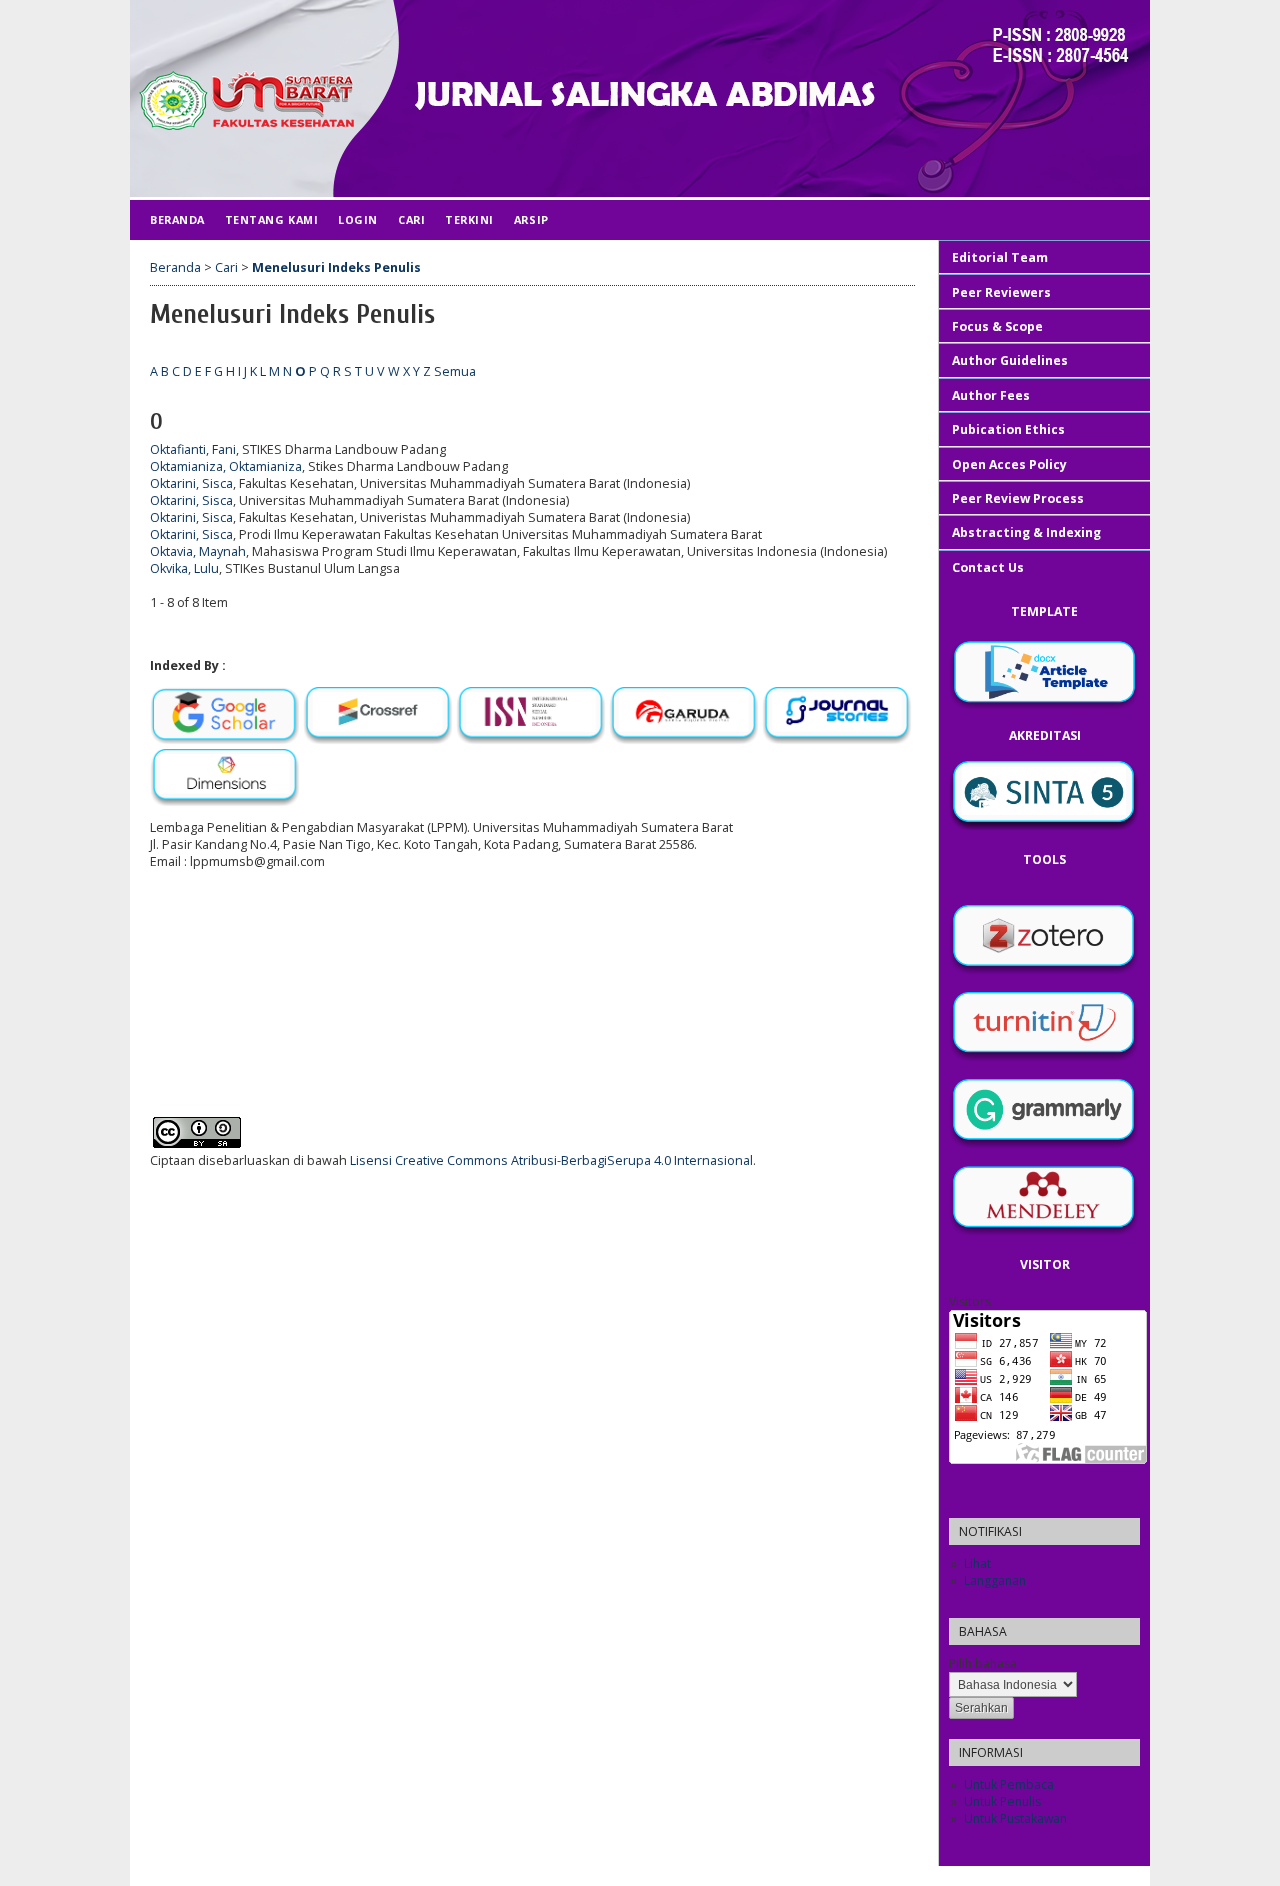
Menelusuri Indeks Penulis (336, 267)
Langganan (995, 1580)
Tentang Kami (271, 219)
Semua (455, 371)
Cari (411, 219)
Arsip (531, 219)
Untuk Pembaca (1009, 1784)
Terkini (469, 219)
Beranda (177, 219)
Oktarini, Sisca (191, 483)
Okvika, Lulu (184, 568)
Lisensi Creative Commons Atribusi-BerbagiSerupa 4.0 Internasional (551, 1160)
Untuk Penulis (1002, 1801)
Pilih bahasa (983, 1663)
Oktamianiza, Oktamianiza (226, 466)
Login (358, 219)
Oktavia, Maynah (198, 551)
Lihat (977, 1563)
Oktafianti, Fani (193, 449)
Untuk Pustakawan (1015, 1818)
